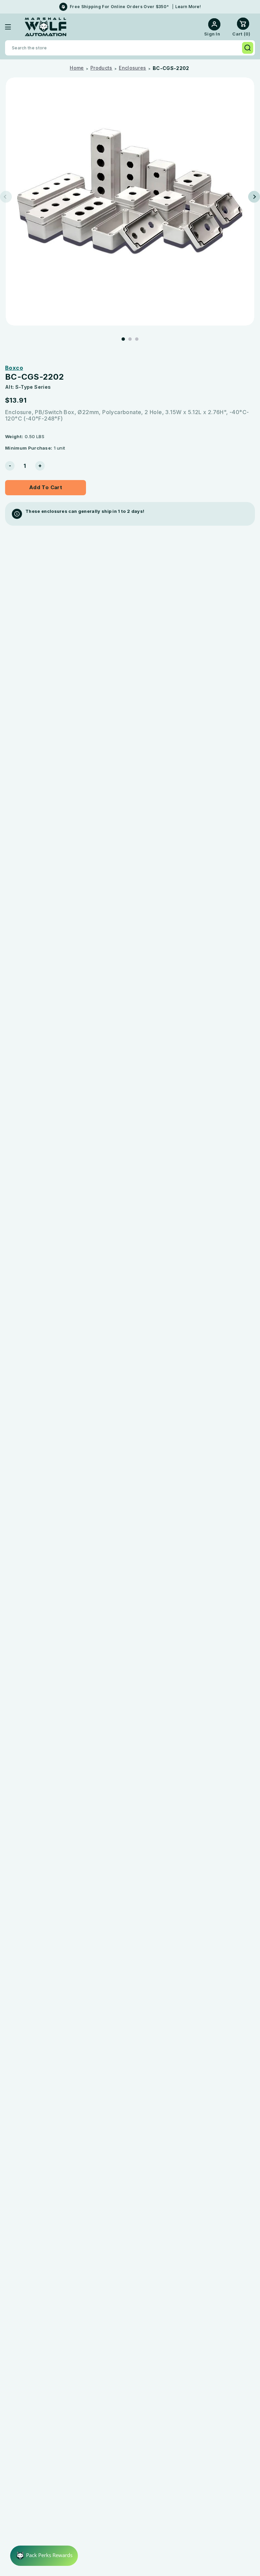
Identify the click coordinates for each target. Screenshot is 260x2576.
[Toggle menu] (13, 27)
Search (248, 48)
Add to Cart (46, 487)
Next (254, 197)
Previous (6, 197)
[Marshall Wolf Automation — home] (46, 27)
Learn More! (188, 7)
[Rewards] (44, 2556)
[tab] (123, 339)
